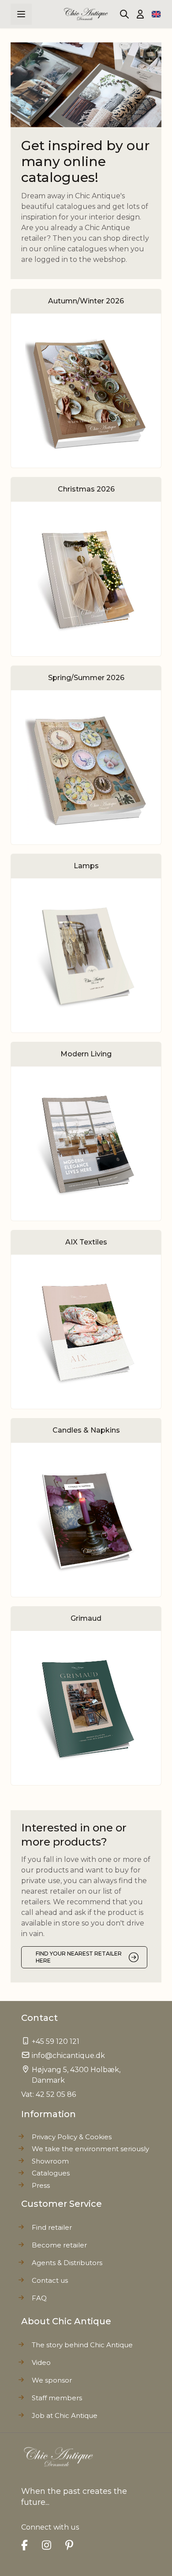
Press (41, 2185)
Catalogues (51, 2173)
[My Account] (140, 14)
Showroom (50, 2161)
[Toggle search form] (124, 14)
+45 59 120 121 (56, 2041)
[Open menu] (21, 14)
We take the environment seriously (90, 2149)
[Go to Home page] (86, 14)
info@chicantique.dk (68, 2056)
